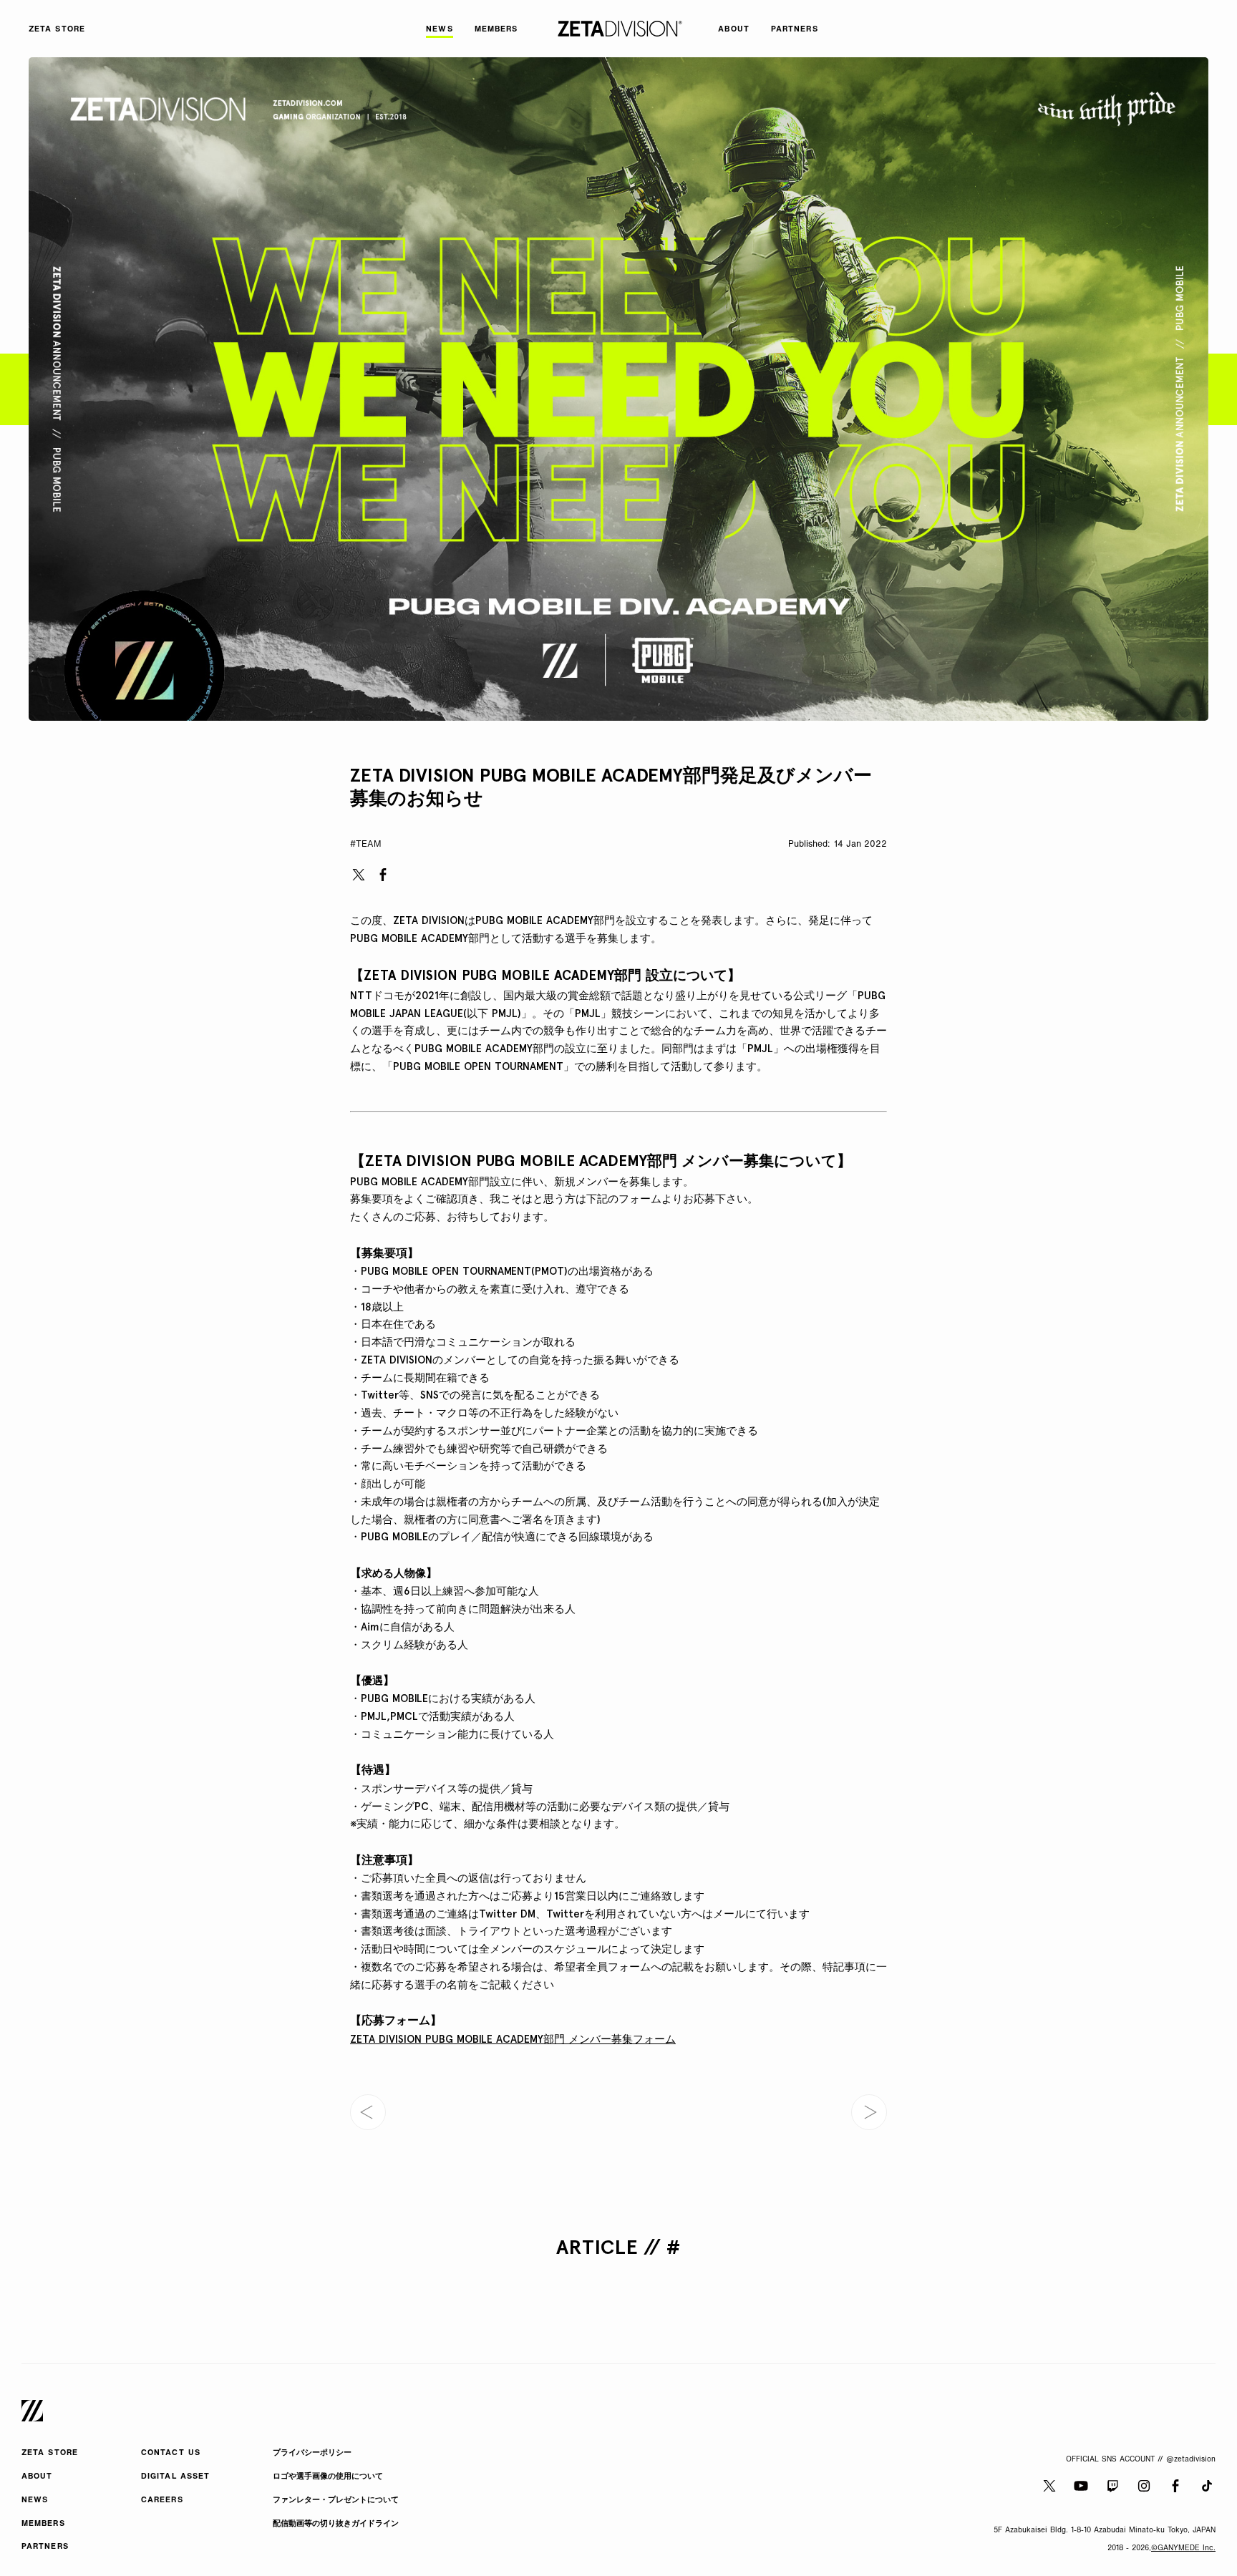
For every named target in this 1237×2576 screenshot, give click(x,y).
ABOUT (37, 2477)
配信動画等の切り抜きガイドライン (336, 2524)
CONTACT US (171, 2453)
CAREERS (162, 2500)
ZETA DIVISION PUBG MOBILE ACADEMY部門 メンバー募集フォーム (513, 2039)
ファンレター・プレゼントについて (336, 2500)
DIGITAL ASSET (175, 2477)
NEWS (35, 2500)
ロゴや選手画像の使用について (328, 2477)
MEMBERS (43, 2524)
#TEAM (366, 845)
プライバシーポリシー (312, 2453)
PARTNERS (45, 2547)
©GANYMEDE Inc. (1183, 2548)
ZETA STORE (50, 2453)
